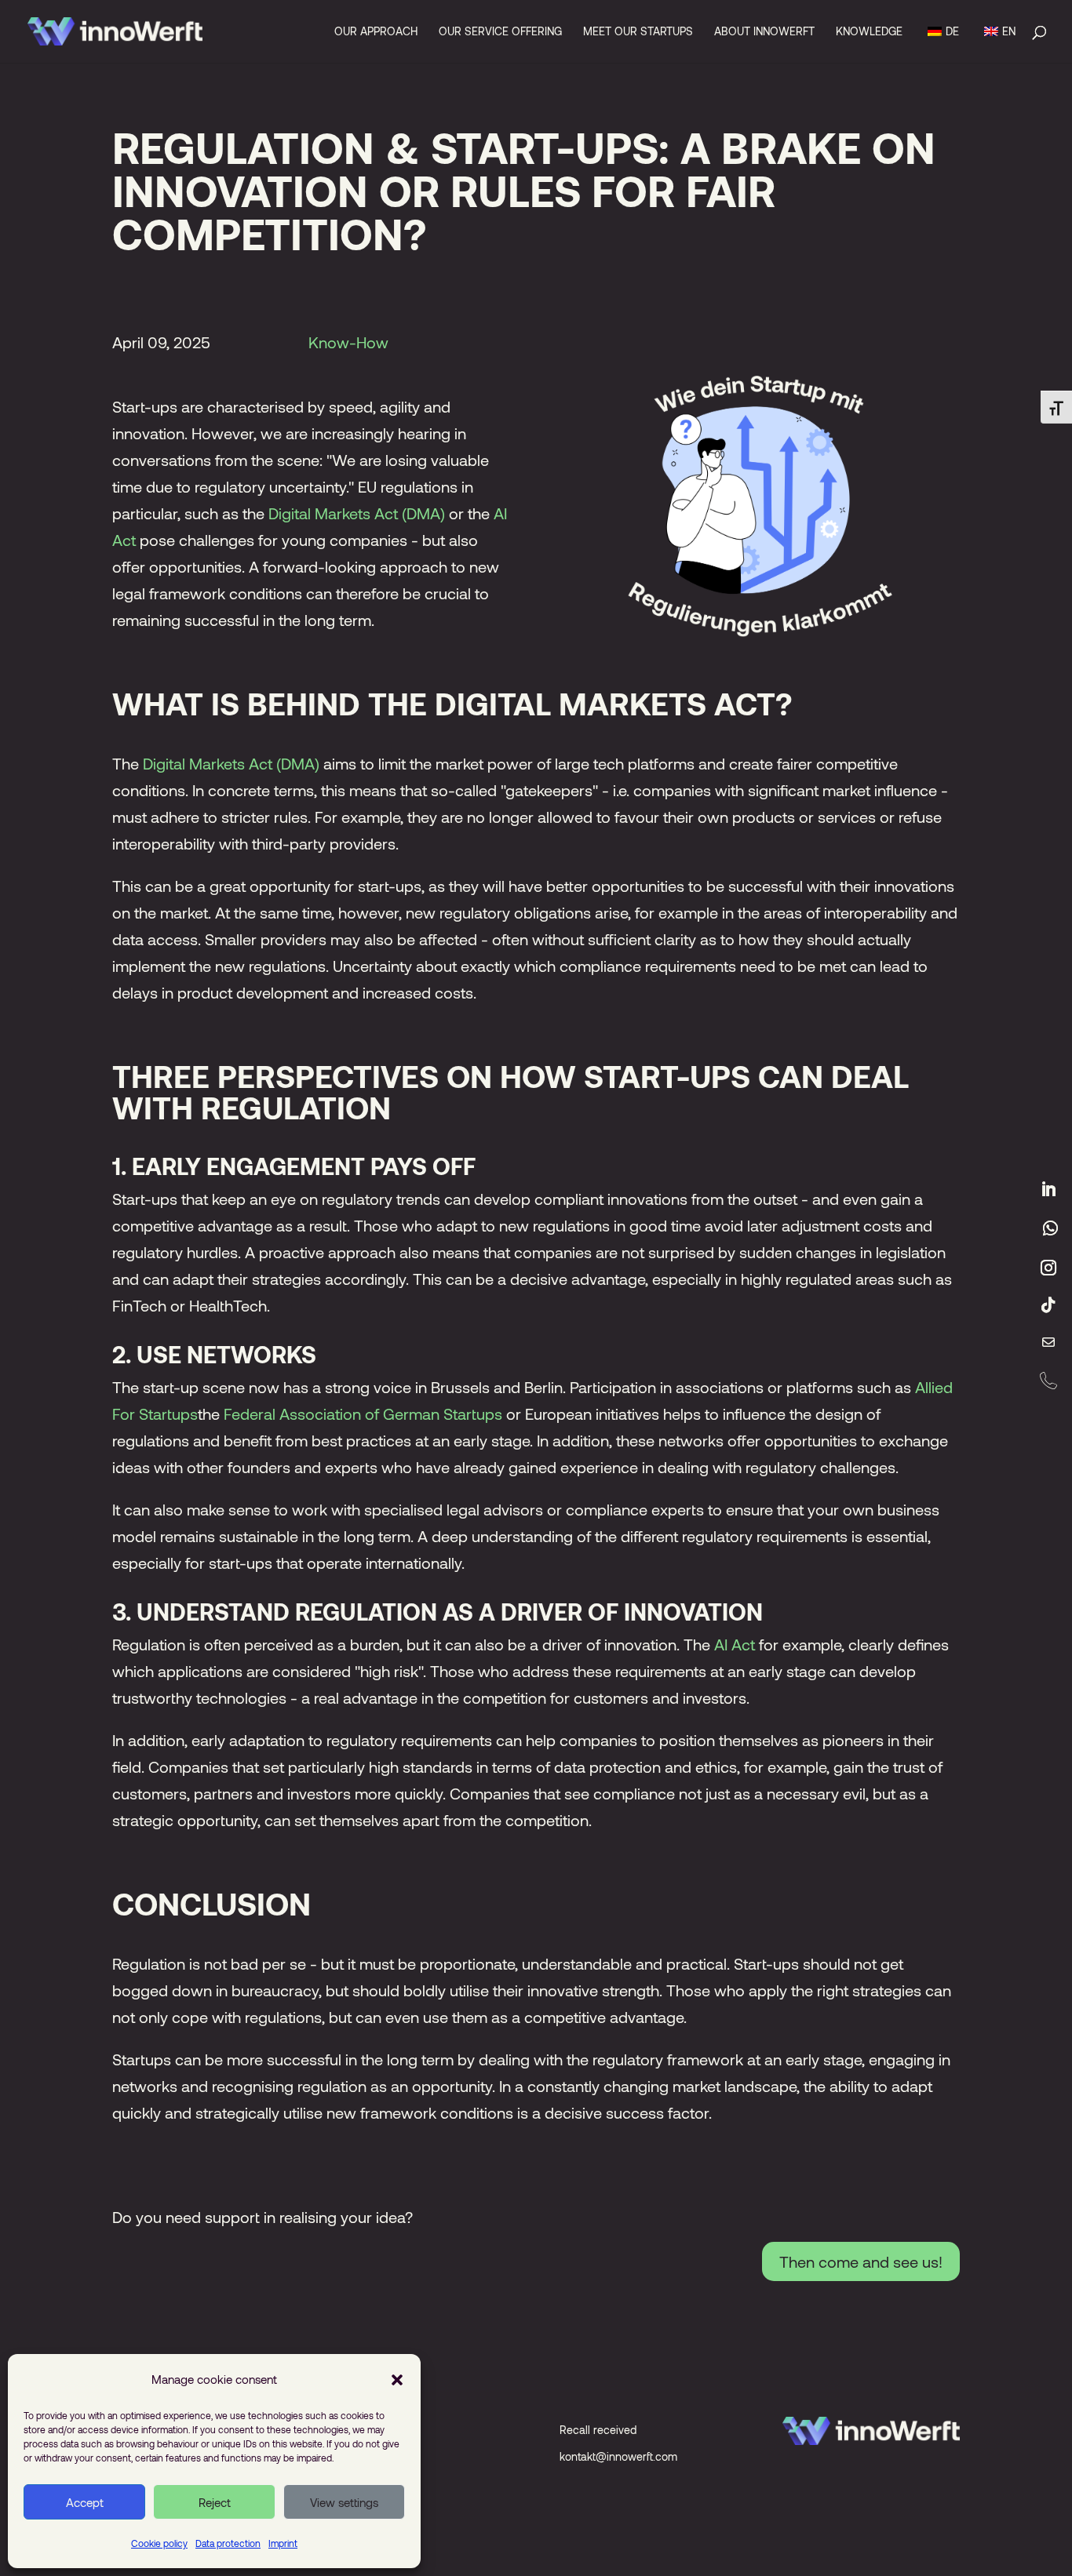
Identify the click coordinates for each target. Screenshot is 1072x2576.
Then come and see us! (861, 2261)
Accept (85, 2502)
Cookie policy (159, 2543)
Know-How (348, 342)
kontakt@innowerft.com (618, 2456)
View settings (344, 2502)
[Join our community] (1050, 1228)
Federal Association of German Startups (363, 1414)
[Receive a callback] (1048, 1381)
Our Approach (376, 32)
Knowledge (869, 32)
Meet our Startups (638, 32)
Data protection (228, 2543)
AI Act (735, 1644)
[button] (397, 2379)
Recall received (598, 2430)
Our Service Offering (500, 32)
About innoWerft (764, 32)
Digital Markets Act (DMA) (357, 513)
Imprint (283, 2543)
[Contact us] (1048, 1343)
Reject (215, 2502)
